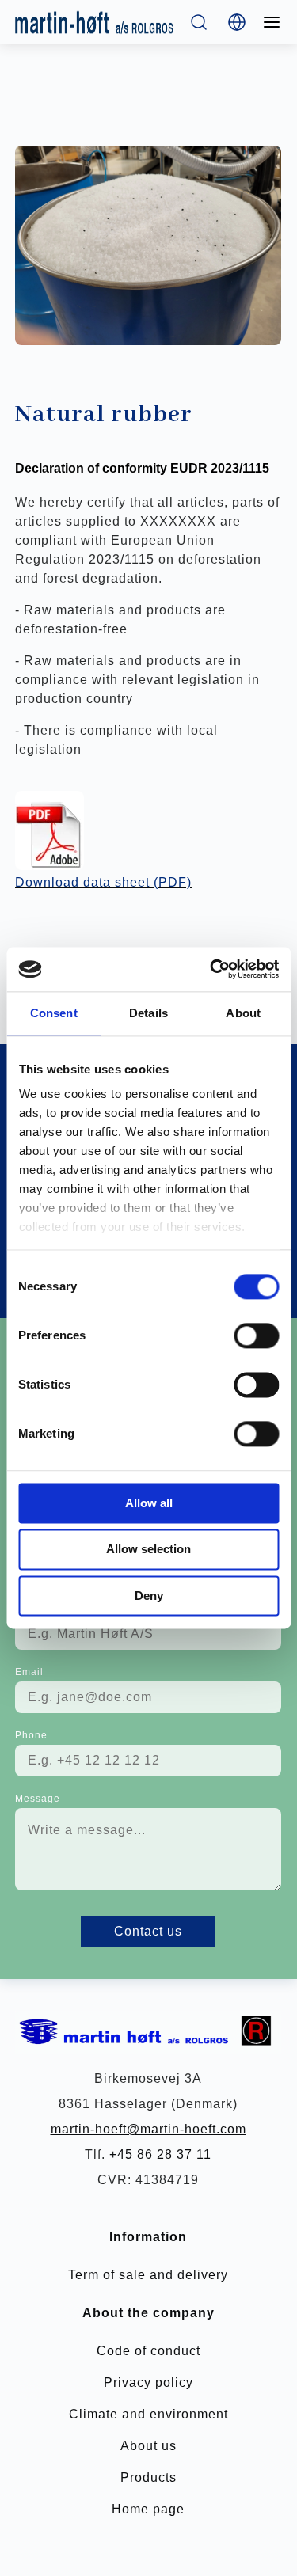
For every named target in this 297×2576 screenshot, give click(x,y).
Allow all (149, 1503)
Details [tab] (148, 1013)
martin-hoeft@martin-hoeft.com (148, 2129)
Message (38, 1799)
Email (29, 1672)
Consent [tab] (54, 1013)
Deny (149, 1596)
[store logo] (94, 22)
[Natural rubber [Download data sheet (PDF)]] (49, 830)
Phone (31, 1735)
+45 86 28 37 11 (160, 2154)
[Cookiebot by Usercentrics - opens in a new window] (211, 969)
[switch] (256, 1335)
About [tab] (243, 1013)
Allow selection (148, 1550)
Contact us (148, 1931)
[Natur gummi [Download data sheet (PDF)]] (148, 245)
